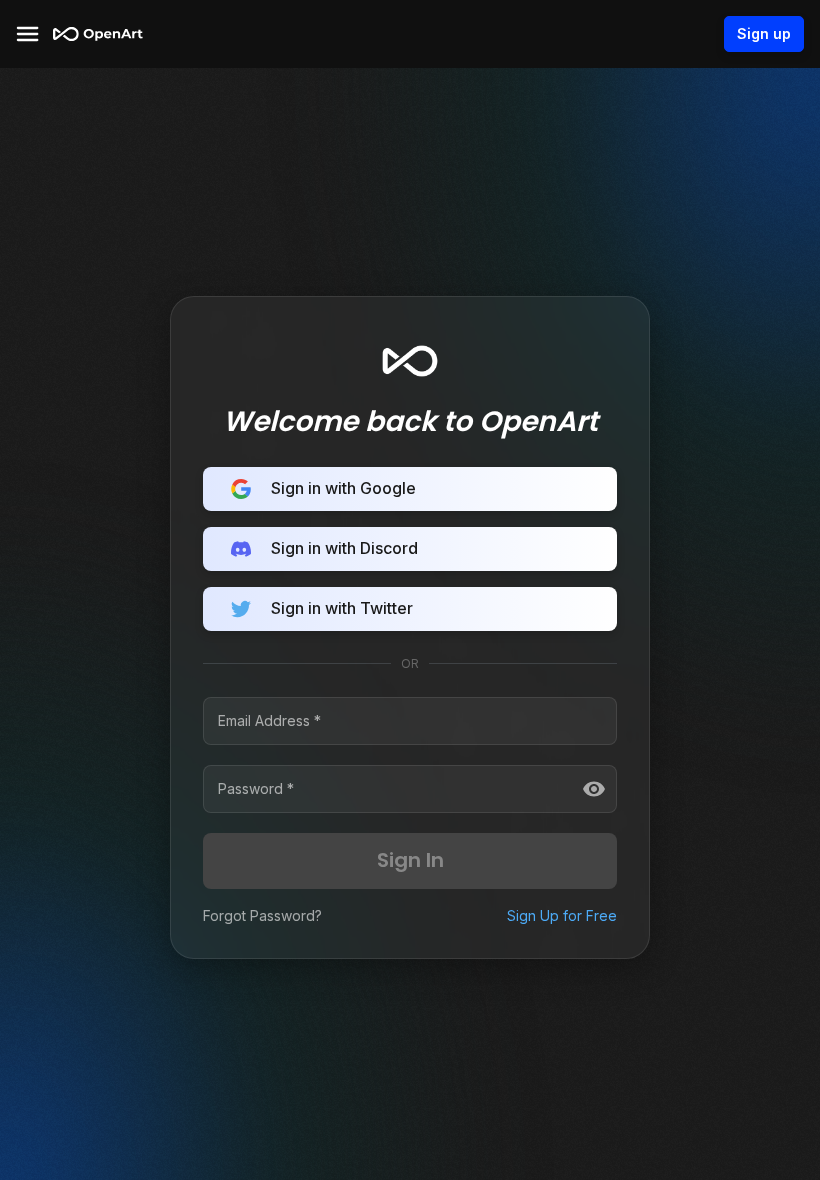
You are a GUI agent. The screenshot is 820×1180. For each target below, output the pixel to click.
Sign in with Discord (344, 548)
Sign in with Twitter (342, 608)
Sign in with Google (343, 488)
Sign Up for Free (562, 915)
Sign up (764, 33)
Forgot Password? (262, 915)
